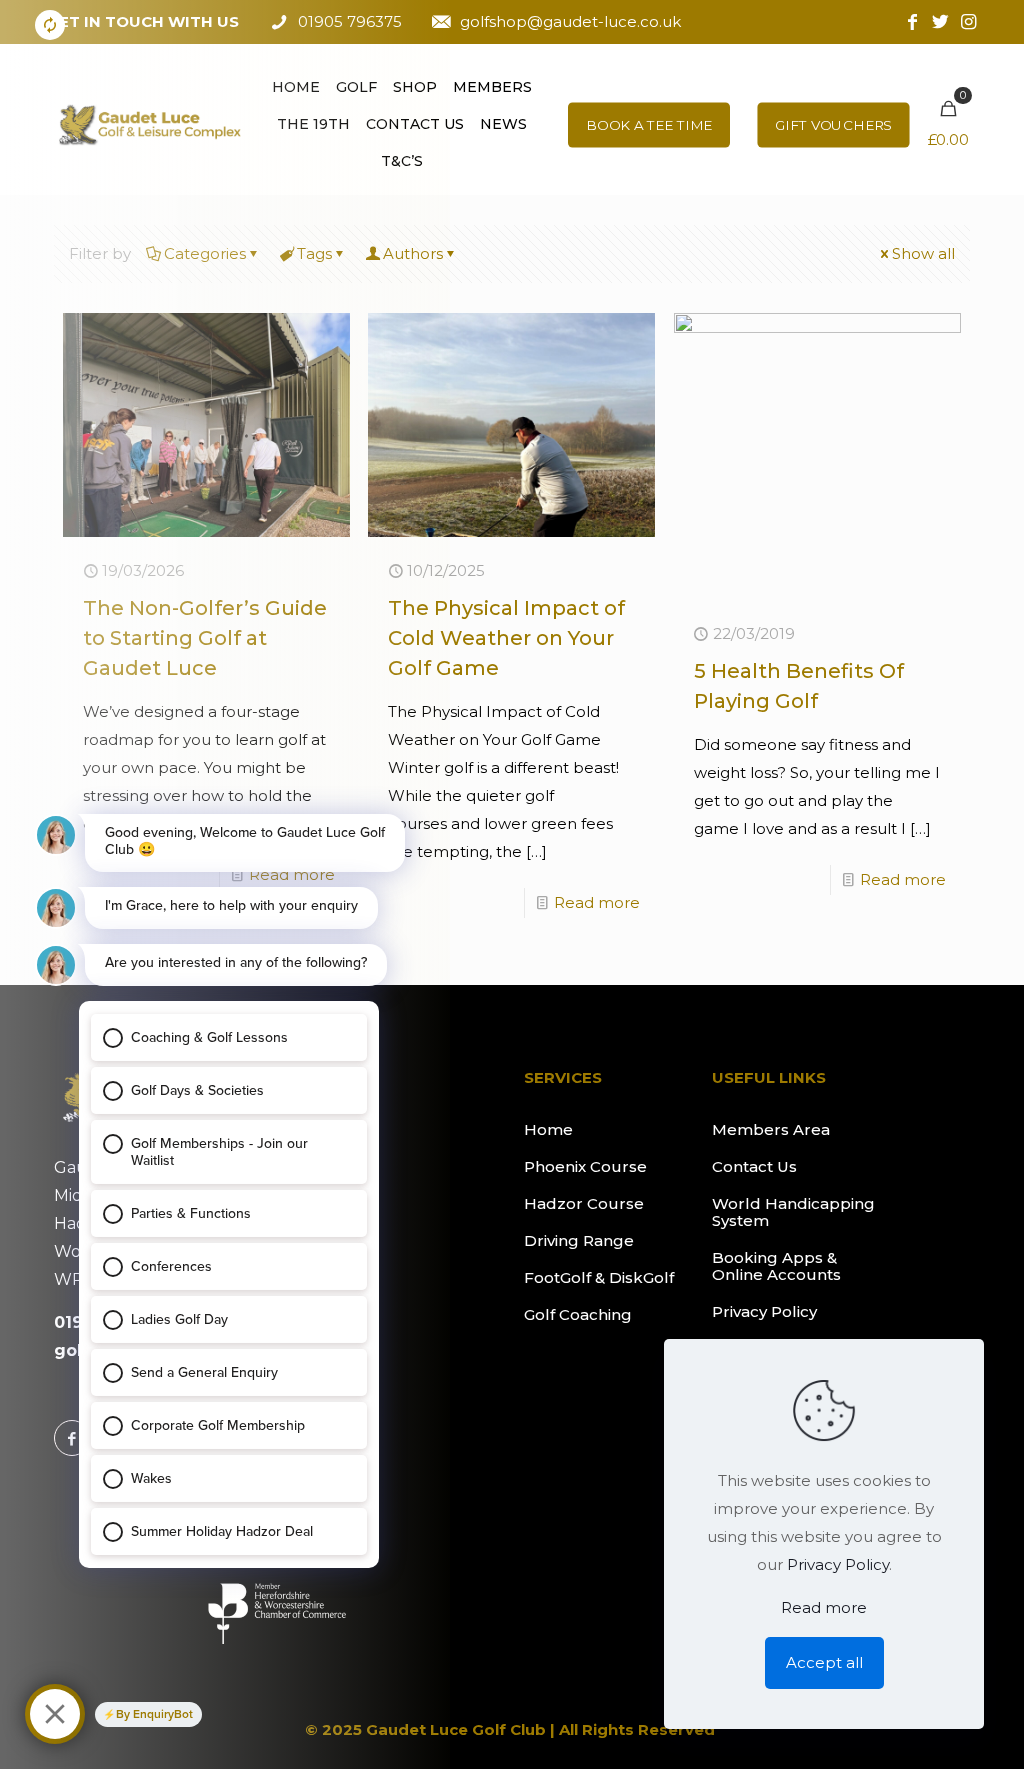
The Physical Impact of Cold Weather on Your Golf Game (506, 638)
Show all (923, 253)
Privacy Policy (764, 1311)
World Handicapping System (793, 1212)
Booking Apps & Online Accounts (776, 1266)
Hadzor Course (584, 1203)
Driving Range (579, 1240)
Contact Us (754, 1166)
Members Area (771, 1129)
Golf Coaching (578, 1314)
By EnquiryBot (154, 1714)
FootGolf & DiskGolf (599, 1277)
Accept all (824, 1662)
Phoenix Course (585, 1166)
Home (548, 1129)
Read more (597, 902)
